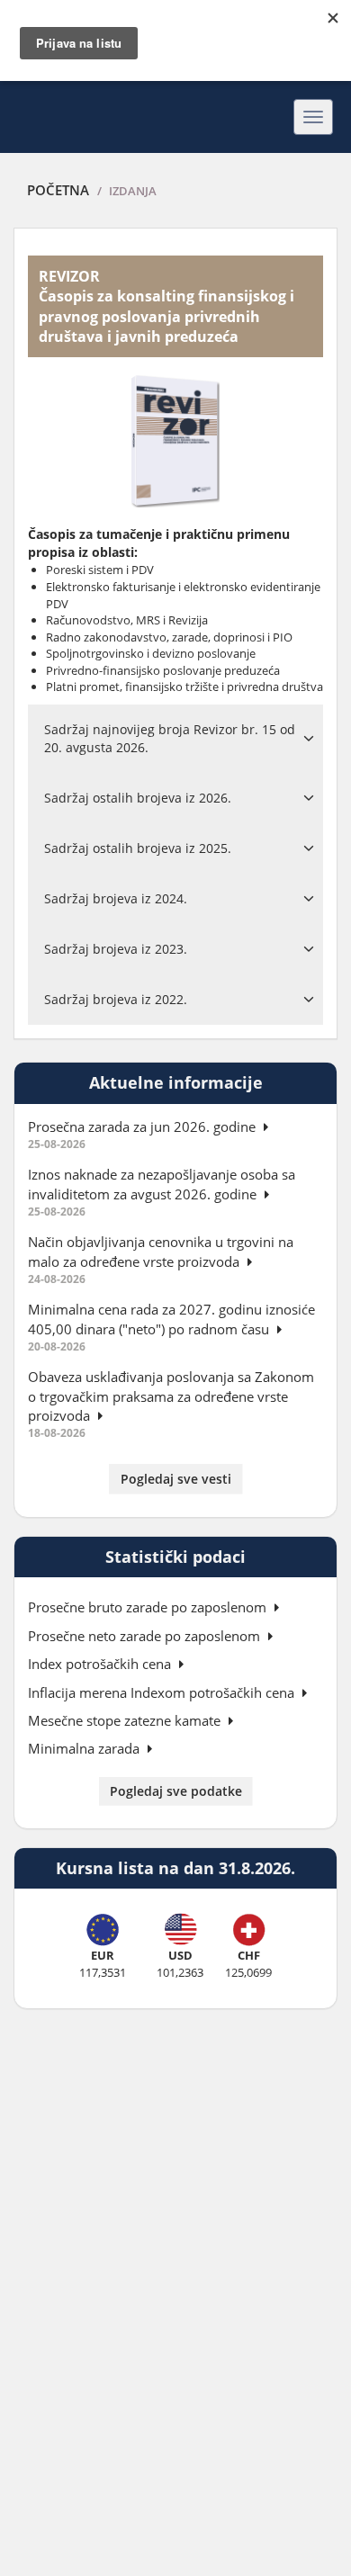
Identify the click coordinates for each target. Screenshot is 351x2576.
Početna (58, 190)
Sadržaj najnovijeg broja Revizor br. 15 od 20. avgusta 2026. (170, 738)
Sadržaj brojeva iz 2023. (116, 949)
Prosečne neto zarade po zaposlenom (146, 1636)
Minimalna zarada (85, 1748)
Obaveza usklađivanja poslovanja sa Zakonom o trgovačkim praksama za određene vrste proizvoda (171, 1396)
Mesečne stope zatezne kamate (126, 1720)
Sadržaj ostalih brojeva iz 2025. (138, 848)
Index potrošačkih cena (101, 1664)
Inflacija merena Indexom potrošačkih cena (163, 1692)
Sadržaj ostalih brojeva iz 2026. (138, 798)
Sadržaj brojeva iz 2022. (116, 999)
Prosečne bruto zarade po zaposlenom (149, 1607)
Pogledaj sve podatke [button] (176, 1791)
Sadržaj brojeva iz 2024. (116, 898)
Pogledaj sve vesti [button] (176, 1479)
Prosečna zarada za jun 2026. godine (144, 1126)
